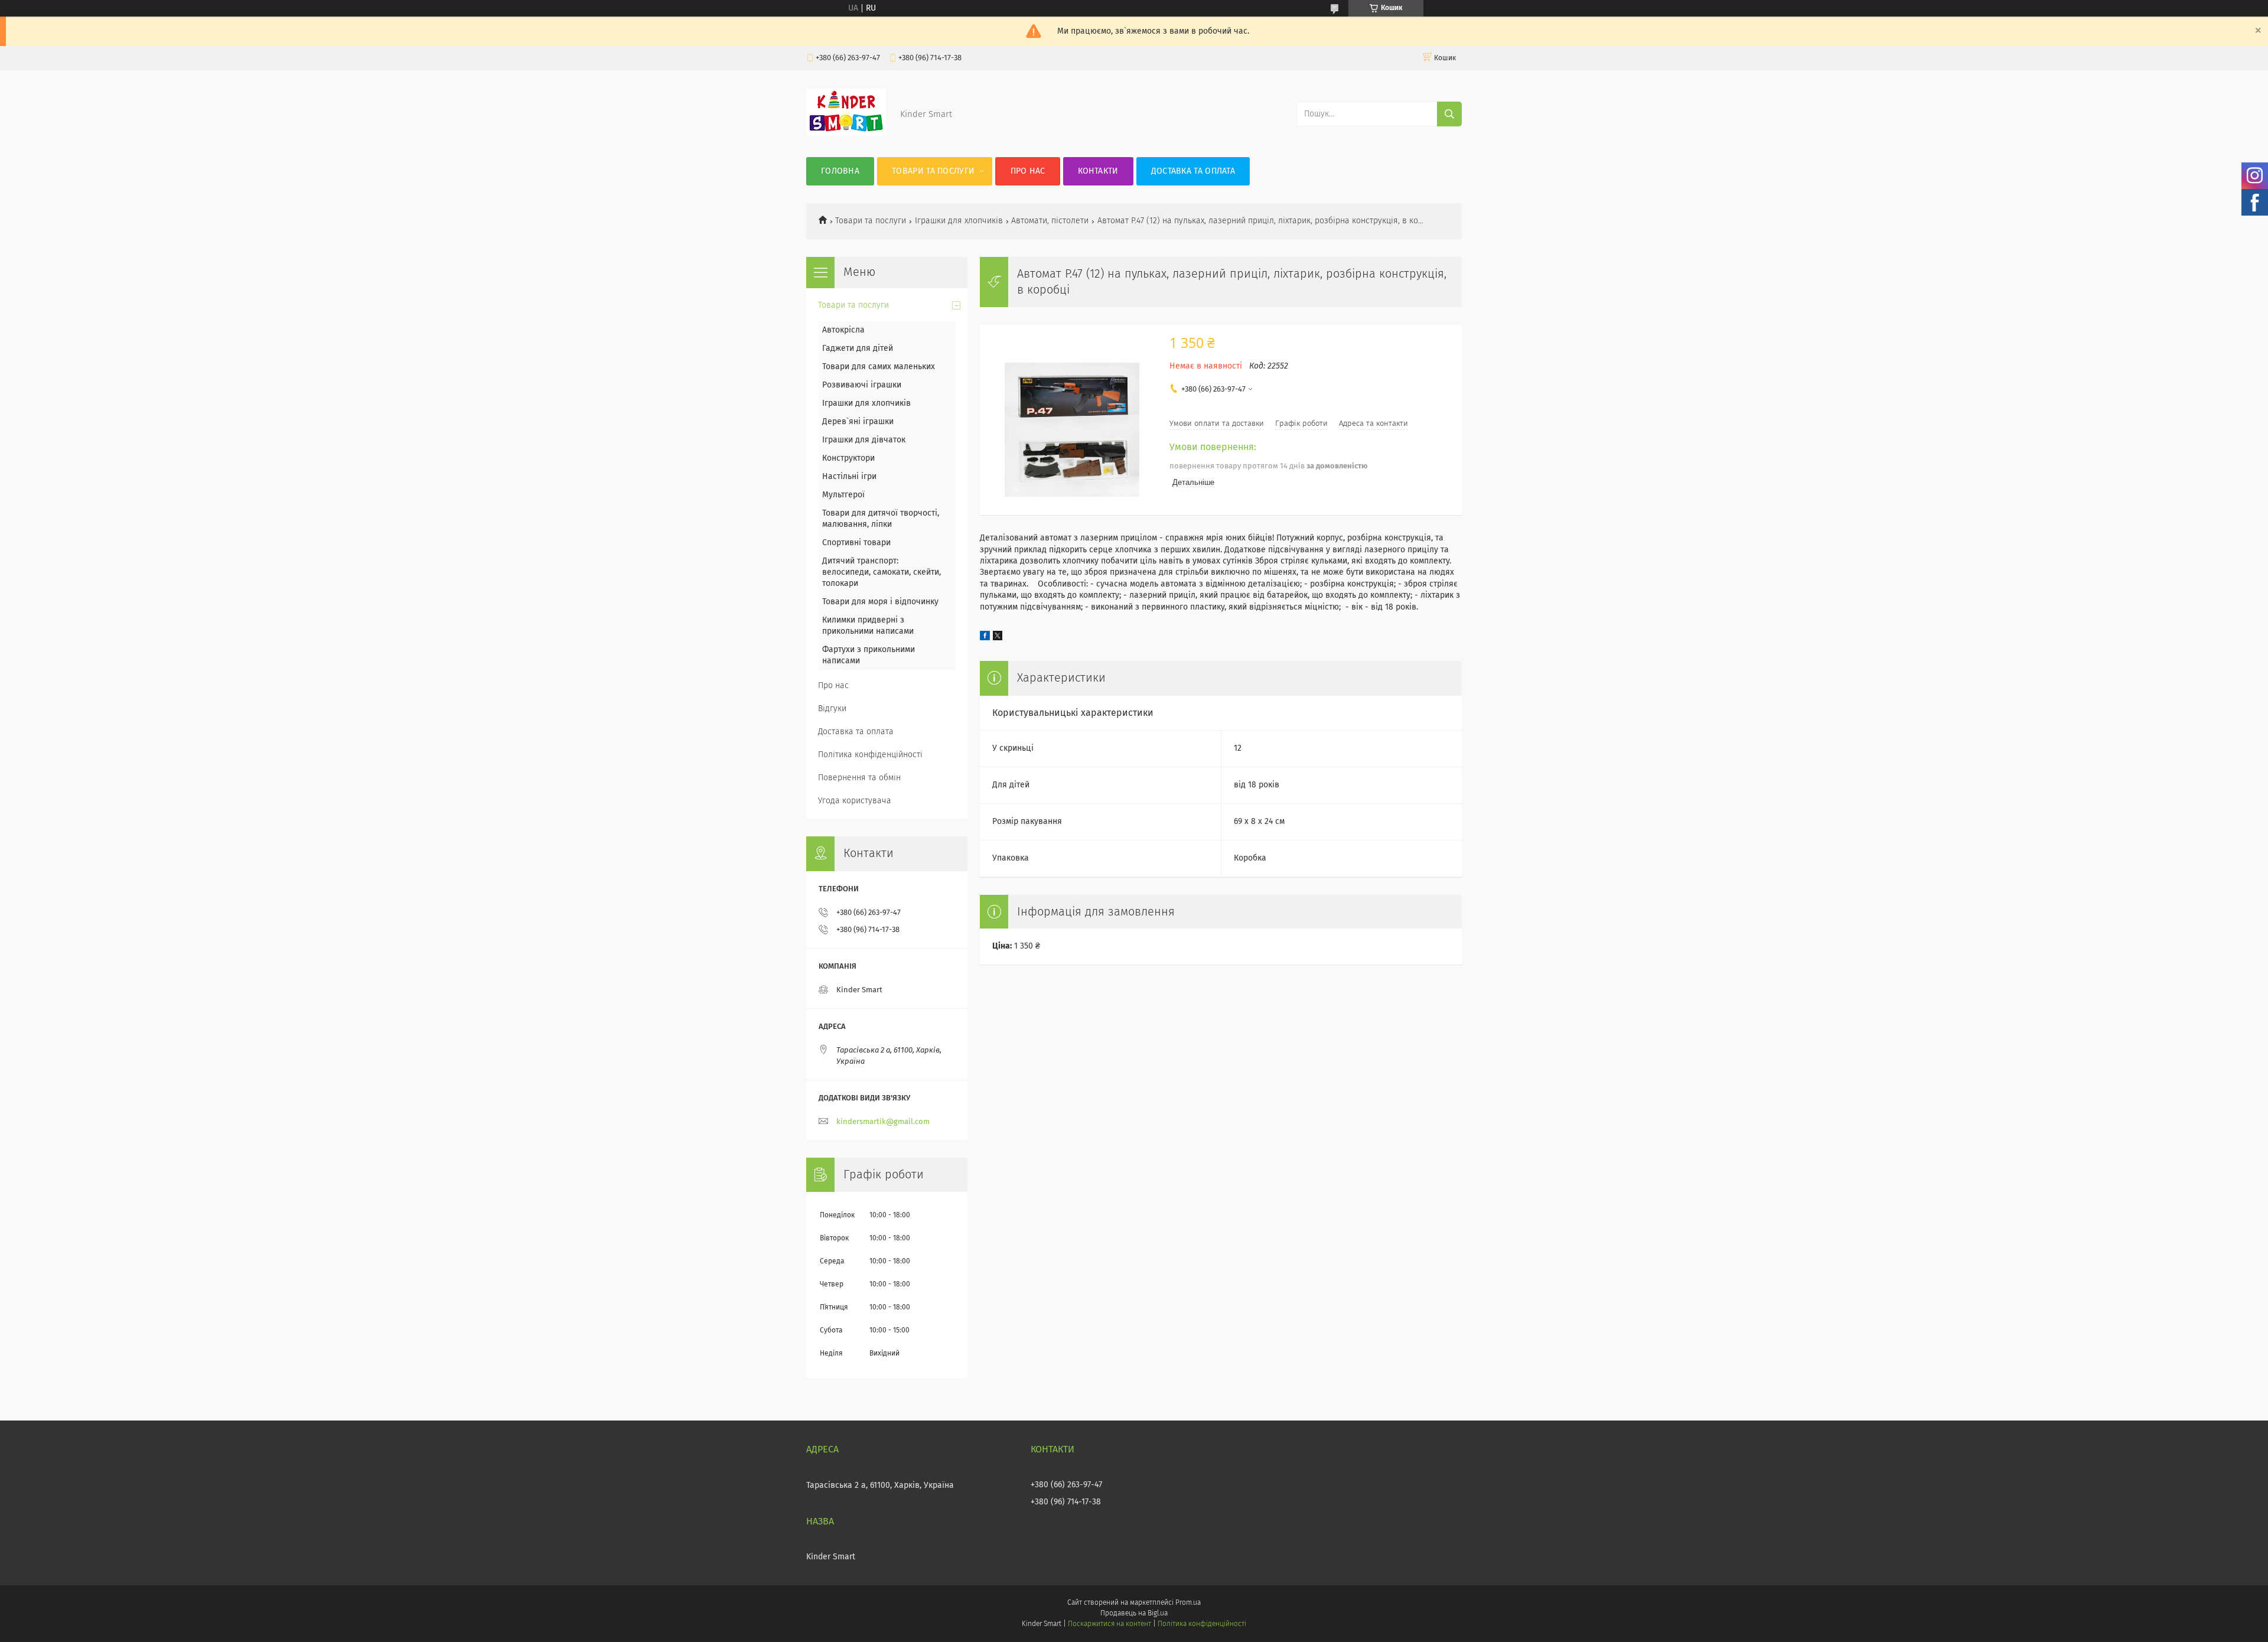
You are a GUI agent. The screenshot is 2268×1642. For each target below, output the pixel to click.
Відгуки (832, 709)
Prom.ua (1188, 1603)
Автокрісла (843, 330)
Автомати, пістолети (1050, 221)
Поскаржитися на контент (1109, 1624)
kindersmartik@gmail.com (883, 1122)
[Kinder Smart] (846, 133)
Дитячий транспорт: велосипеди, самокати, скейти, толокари (882, 572)
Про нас (1028, 171)
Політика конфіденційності (870, 755)
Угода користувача (855, 801)
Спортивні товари (856, 543)
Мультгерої (843, 495)
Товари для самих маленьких (879, 367)
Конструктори (848, 458)
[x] (998, 638)
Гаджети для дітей (858, 348)
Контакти (1098, 171)
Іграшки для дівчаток (864, 440)
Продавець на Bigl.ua (1134, 1614)
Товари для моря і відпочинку (880, 602)
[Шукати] (1449, 114)
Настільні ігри (849, 477)
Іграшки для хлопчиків (959, 221)
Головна (840, 171)
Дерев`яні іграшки (858, 422)
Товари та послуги (933, 171)
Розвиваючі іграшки (862, 385)
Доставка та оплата (1193, 171)
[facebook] (985, 638)
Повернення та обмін (859, 778)
